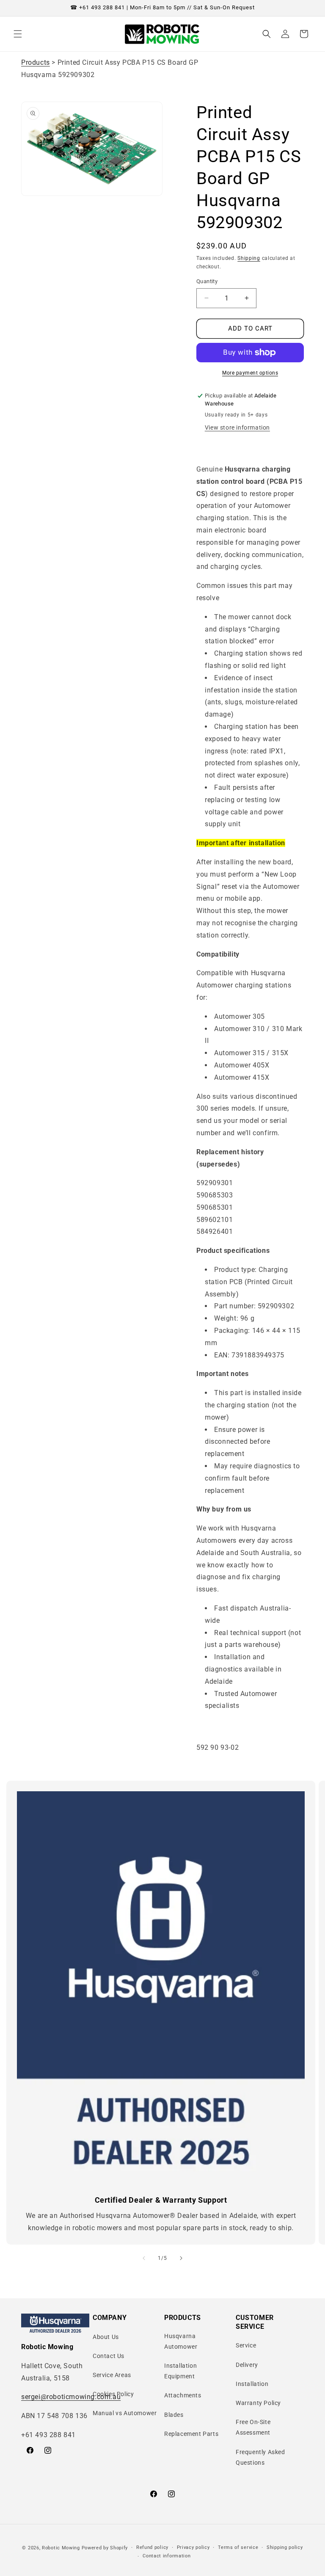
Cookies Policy (113, 2394)
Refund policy (152, 2547)
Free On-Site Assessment (253, 2427)
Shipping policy (285, 2547)
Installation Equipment (180, 2371)
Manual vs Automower (125, 2413)
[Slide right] (181, 2258)
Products (36, 62)
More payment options (250, 373)
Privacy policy (193, 2547)
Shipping (249, 258)
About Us (106, 2337)
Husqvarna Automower (181, 2341)
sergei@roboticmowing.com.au (71, 2397)
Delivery (247, 2365)
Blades (174, 2415)
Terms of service (238, 2547)
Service (246, 2345)
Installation (252, 2384)
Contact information (167, 2556)
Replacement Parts (191, 2434)
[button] (18, 34)
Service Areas (112, 2375)
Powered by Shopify (105, 2548)
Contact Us (109, 2356)
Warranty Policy (258, 2403)
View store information (237, 427)
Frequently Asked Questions (260, 2457)
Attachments (183, 2395)
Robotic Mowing (61, 2548)
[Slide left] (144, 2258)
